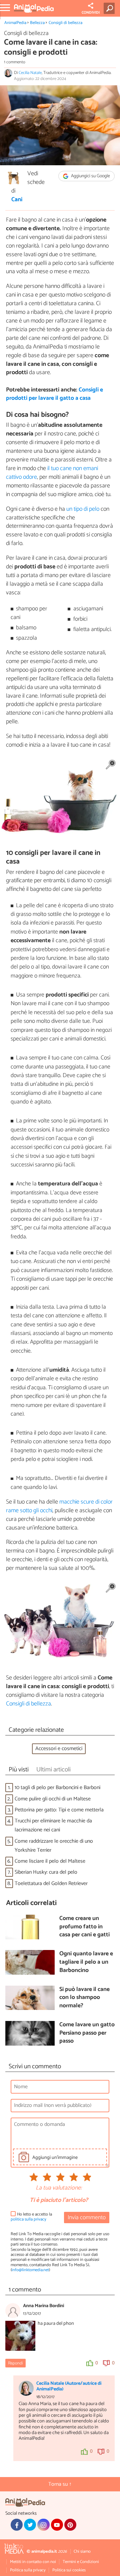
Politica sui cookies (69, 2570)
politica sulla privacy (28, 2219)
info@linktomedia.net (30, 2270)
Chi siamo (82, 2552)
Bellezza (37, 23)
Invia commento (87, 2218)
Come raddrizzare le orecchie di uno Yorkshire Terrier (54, 1846)
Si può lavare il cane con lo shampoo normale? (84, 1998)
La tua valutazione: (59, 2188)
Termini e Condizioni (81, 2562)
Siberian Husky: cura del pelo (46, 1872)
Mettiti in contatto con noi (33, 2562)
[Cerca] (110, 8)
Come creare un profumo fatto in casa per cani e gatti (84, 1927)
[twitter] (30, 2525)
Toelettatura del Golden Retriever (51, 1884)
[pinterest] (70, 2525)
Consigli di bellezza (65, 23)
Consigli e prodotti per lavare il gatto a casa (54, 394)
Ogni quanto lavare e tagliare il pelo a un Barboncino (86, 1962)
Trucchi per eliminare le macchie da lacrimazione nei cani (53, 1825)
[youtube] (57, 2525)
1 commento (15, 62)
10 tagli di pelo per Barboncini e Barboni (57, 1788)
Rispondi (15, 2363)
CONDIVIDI (91, 13)
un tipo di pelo (83, 509)
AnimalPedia (15, 23)
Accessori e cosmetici (59, 1749)
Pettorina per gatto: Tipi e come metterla (59, 1810)
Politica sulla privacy (28, 2570)
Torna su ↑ (60, 2484)
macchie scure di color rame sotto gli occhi (59, 1506)
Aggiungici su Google (90, 176)
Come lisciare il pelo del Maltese (50, 1861)
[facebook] (17, 2525)
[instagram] (43, 2525)
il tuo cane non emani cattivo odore (52, 473)
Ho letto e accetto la (31, 2217)
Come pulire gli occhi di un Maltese (53, 1799)
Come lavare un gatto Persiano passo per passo (87, 2033)
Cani (17, 200)
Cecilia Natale (30, 73)
